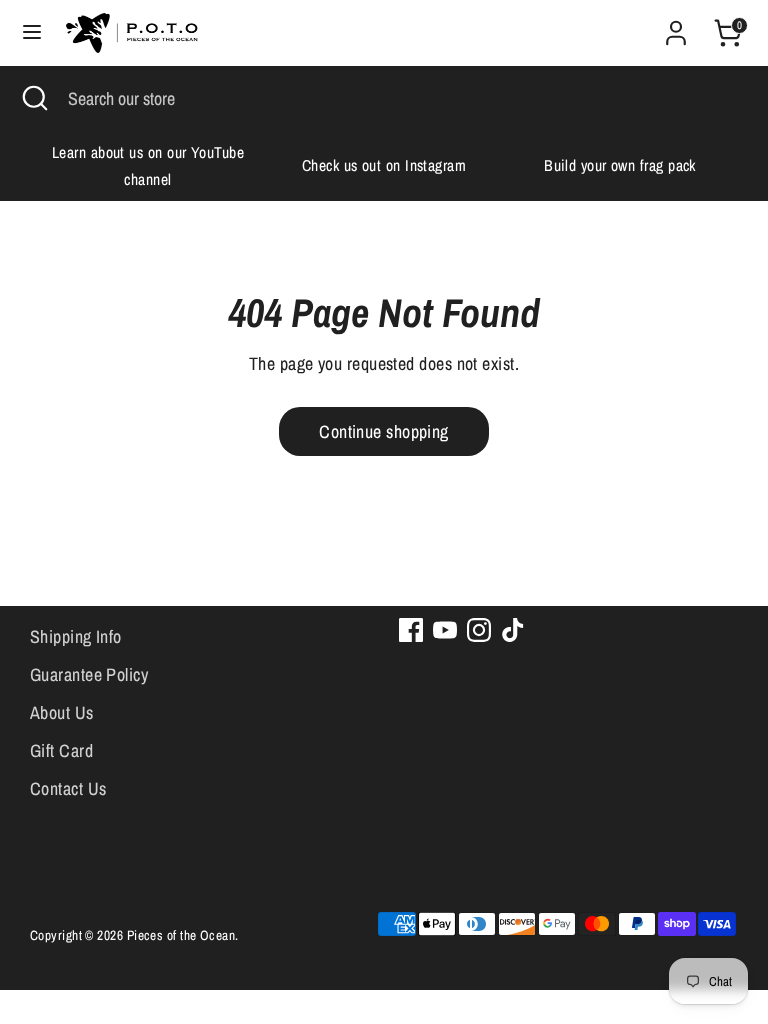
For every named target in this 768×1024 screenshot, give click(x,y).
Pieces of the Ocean (181, 935)
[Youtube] (445, 630)
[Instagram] (479, 630)
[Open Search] (34, 98)
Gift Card (61, 750)
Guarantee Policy (89, 674)
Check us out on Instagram (384, 165)
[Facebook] (411, 630)
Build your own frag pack (620, 165)
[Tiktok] (513, 630)
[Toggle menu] (32, 32)
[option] (148, 166)
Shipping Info (76, 636)
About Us (62, 712)
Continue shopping (384, 431)
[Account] (676, 26)
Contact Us (68, 788)
